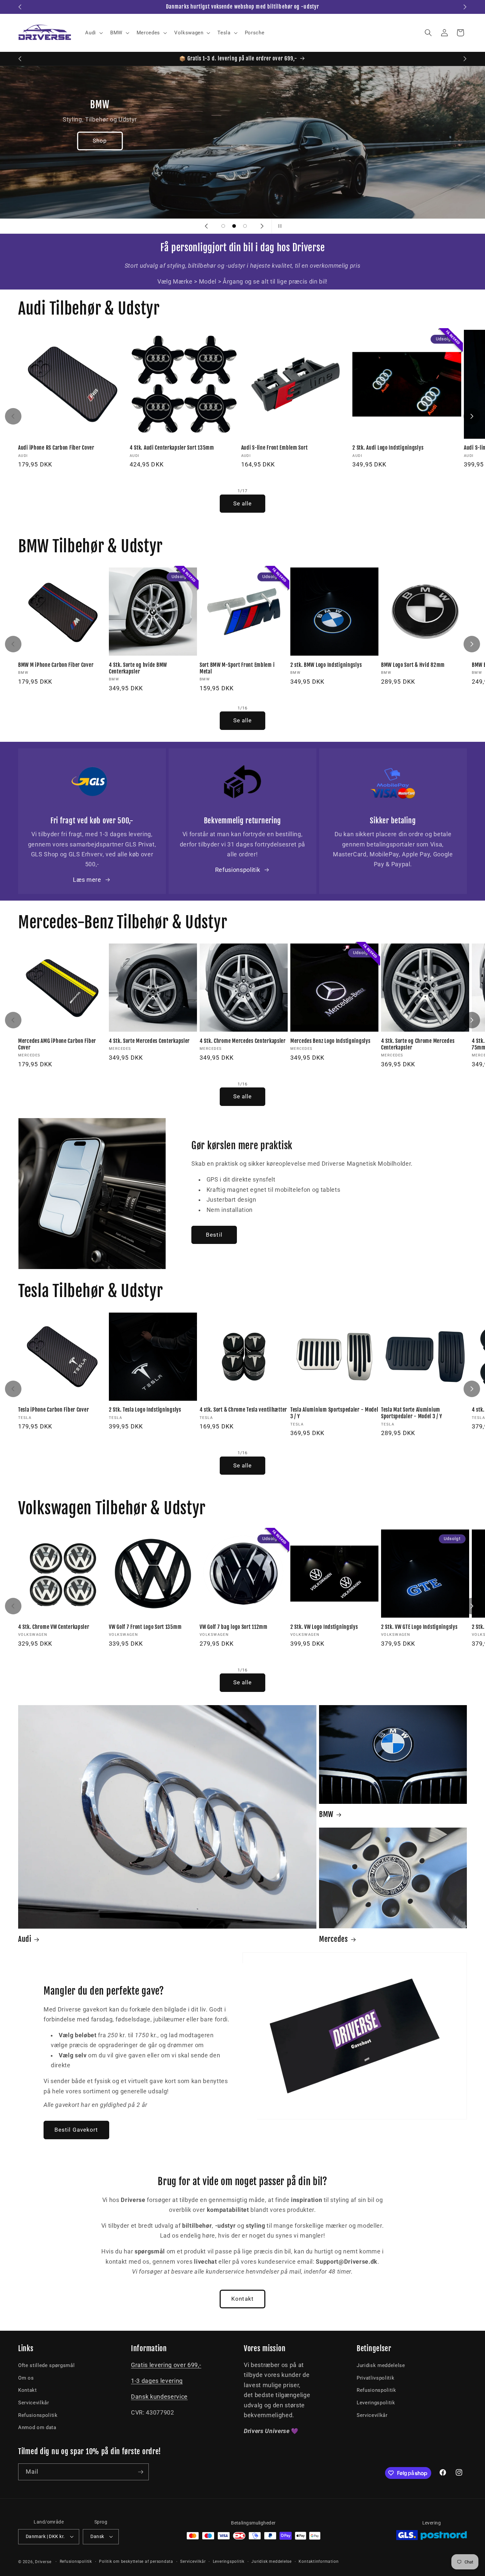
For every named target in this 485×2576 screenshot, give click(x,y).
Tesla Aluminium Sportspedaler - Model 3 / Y (334, 1413)
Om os (26, 2378)
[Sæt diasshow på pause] (279, 226)
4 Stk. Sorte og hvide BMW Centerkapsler (138, 668)
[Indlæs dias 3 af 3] (245, 226)
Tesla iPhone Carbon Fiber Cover (53, 1410)
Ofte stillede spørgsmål (46, 2365)
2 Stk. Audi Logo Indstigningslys (388, 448)
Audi (25, 1939)
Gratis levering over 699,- (166, 2365)
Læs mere (87, 880)
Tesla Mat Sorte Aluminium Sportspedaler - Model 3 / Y (411, 1413)
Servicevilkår (34, 2403)
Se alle (243, 504)
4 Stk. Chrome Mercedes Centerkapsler (243, 1041)
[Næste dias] (262, 226)
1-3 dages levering (157, 2381)
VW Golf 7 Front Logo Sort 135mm (145, 1627)
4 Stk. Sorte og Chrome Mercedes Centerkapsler (418, 1044)
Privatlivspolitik (375, 2378)
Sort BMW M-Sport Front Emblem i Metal (237, 668)
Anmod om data (37, 2427)
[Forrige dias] (206, 226)
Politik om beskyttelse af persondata (136, 2561)
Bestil (214, 1235)
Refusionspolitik (238, 870)
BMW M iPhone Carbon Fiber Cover (56, 665)
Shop (385, 141)
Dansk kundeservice (159, 2397)
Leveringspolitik (376, 2403)
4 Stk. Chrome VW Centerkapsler (54, 1627)
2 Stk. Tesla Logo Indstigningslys (145, 1410)
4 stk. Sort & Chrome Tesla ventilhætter (243, 1410)
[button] (93, 33)
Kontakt (242, 2299)
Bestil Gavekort (76, 2130)
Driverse (43, 2562)
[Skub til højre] (472, 416)
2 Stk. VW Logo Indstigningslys (324, 1627)
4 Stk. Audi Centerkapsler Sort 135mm (172, 448)
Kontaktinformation (319, 2561)
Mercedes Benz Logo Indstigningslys (330, 1041)
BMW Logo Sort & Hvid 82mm (413, 665)
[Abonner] (141, 2472)
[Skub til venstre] (13, 416)
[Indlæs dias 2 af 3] (234, 226)
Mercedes (334, 1939)
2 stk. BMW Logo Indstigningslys (326, 665)
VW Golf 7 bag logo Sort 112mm (234, 1627)
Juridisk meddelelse (381, 2365)
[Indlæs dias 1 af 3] (223, 226)
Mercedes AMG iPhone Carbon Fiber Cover (57, 1044)
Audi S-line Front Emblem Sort (275, 448)
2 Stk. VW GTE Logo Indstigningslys (419, 1627)
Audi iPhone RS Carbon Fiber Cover (56, 448)
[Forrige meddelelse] (20, 7)
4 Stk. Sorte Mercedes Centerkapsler (149, 1041)
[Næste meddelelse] (465, 7)
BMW (326, 1814)
